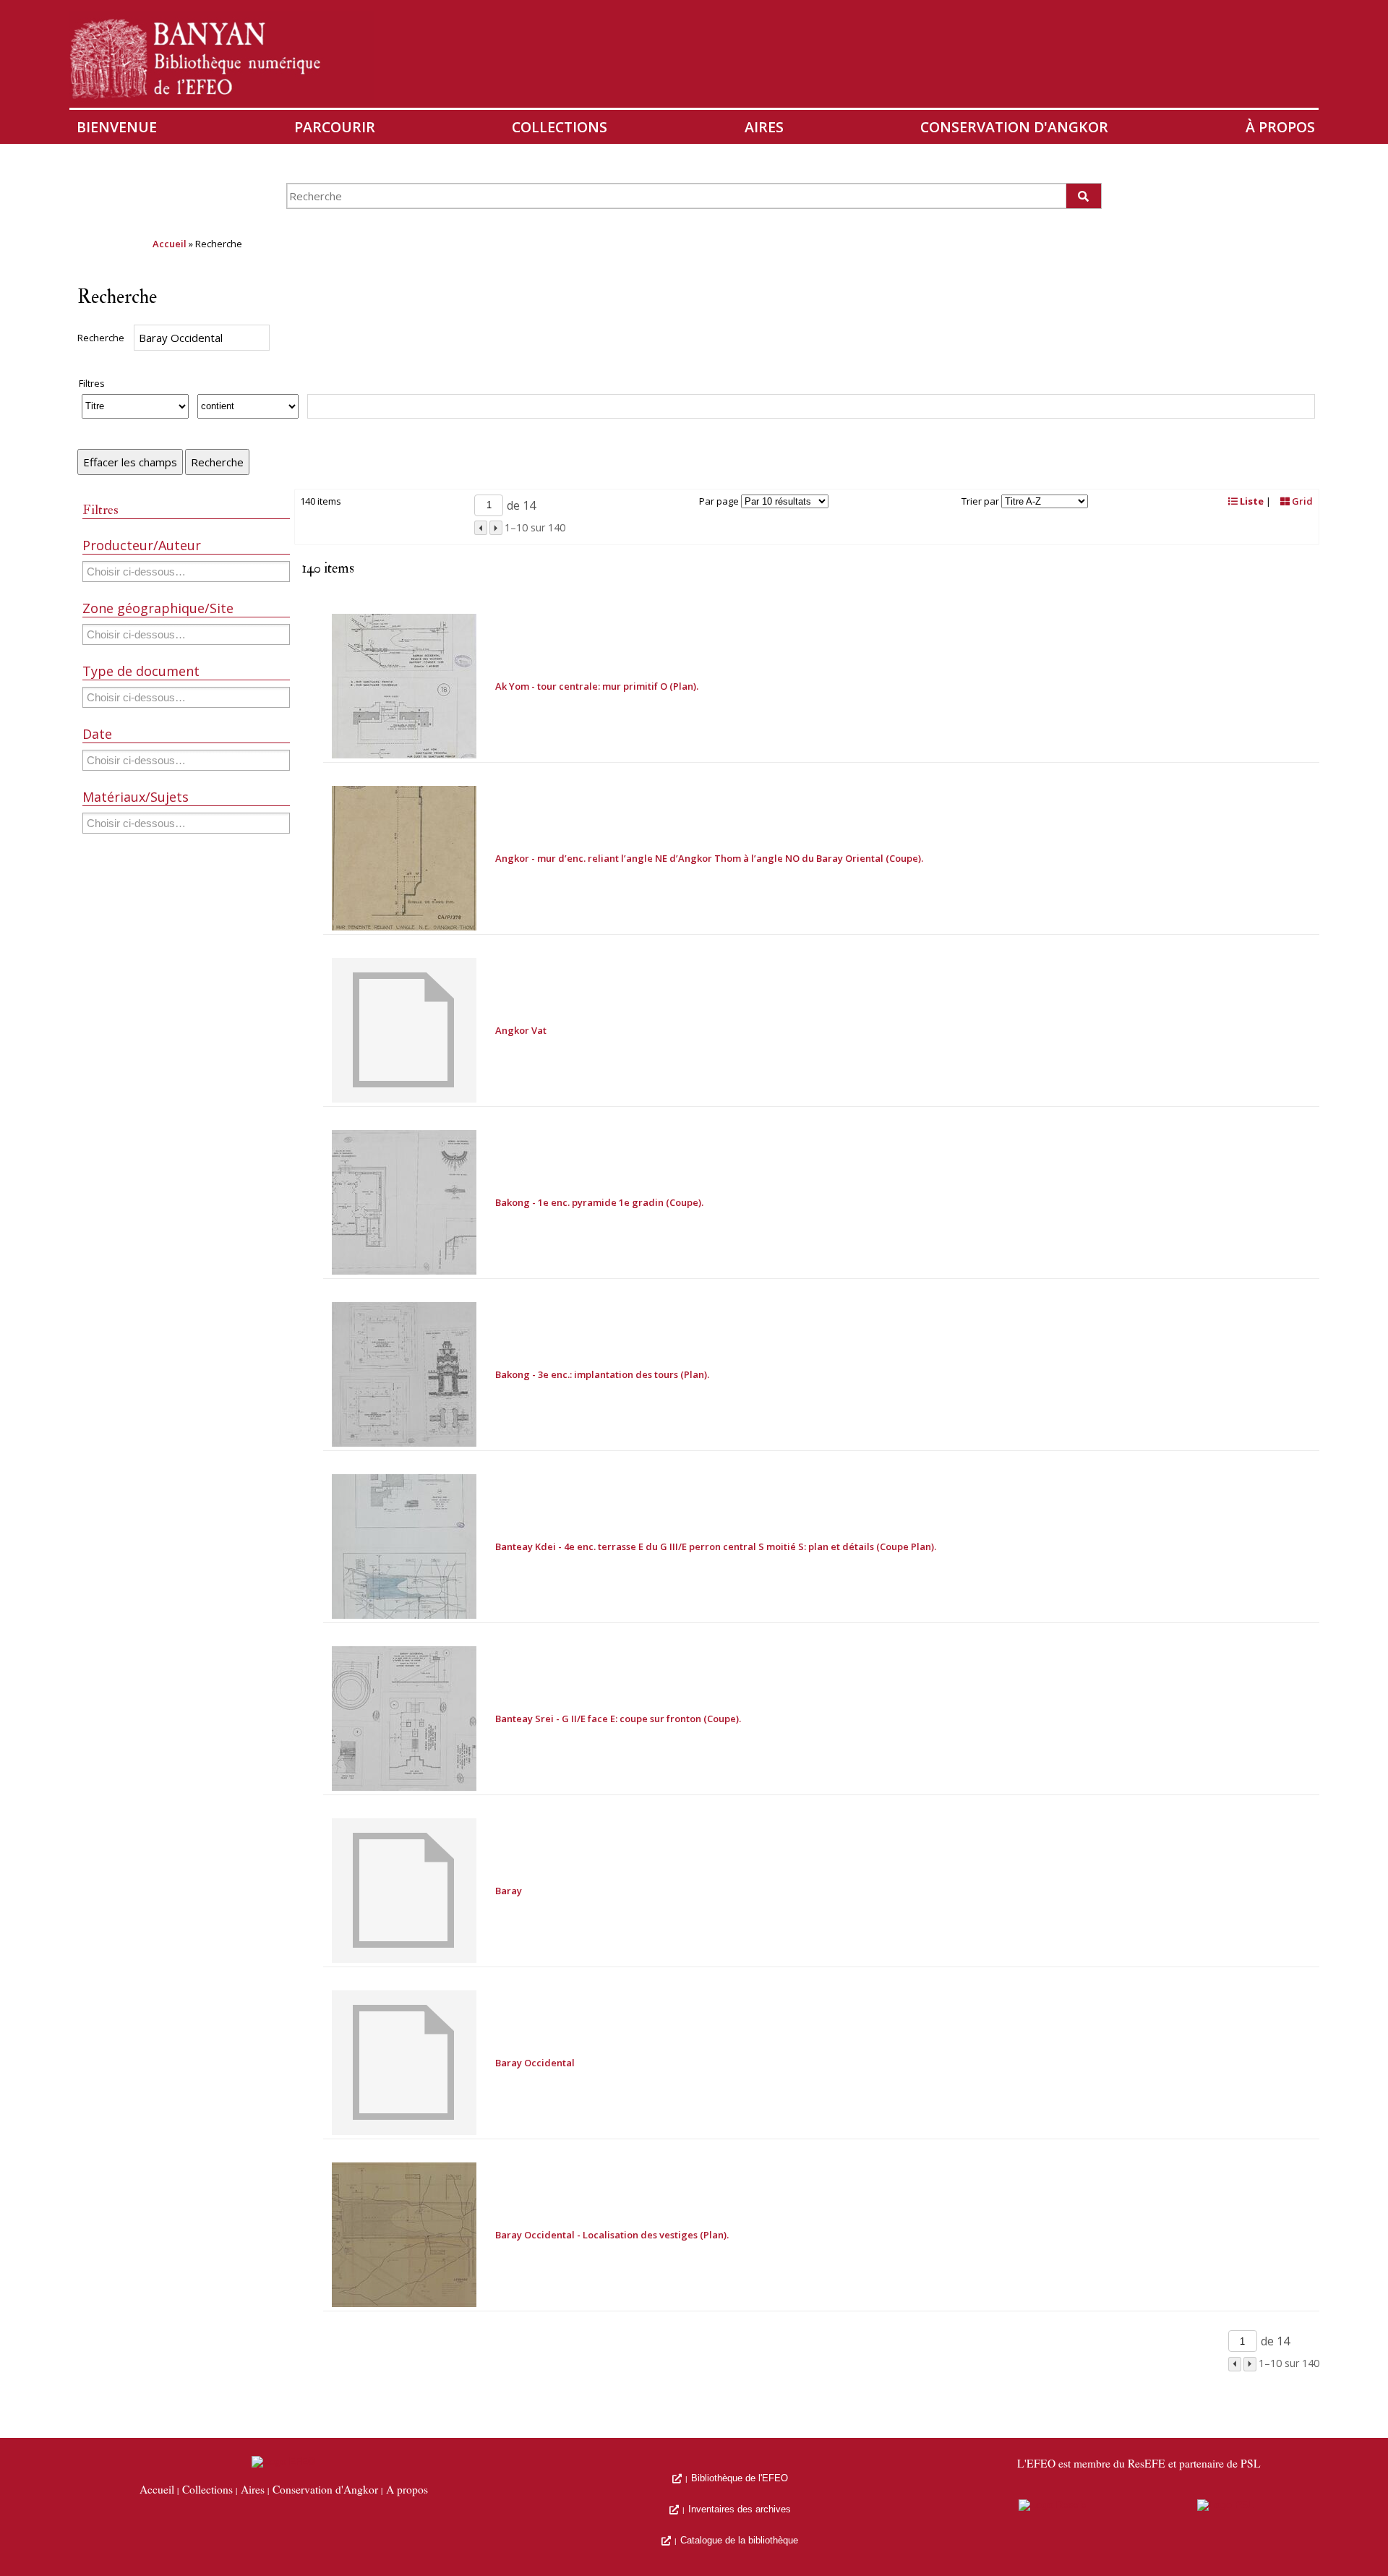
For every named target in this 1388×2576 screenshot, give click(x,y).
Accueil (170, 244)
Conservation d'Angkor (1014, 127)
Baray (509, 1891)
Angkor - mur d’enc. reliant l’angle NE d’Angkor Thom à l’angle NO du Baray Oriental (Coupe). (709, 858)
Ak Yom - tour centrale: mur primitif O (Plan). (597, 686)
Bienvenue (117, 127)
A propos (407, 2490)
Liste (1251, 501)
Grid (1301, 501)
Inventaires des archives (740, 2509)
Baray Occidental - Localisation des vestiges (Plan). (612, 2235)
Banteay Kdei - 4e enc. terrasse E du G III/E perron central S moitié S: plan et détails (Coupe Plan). (716, 1546)
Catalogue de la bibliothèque (739, 2540)
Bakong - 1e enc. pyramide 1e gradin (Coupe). (599, 1202)
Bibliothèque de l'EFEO (740, 2478)
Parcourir (335, 127)
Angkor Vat (521, 1030)
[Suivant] (496, 528)
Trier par (980, 501)
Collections (560, 127)
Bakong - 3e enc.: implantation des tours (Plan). (602, 1374)
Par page (719, 501)
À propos (1280, 127)
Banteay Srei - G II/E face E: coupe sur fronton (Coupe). (618, 1719)
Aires (764, 127)
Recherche (101, 338)
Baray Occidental (535, 2063)
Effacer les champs (130, 462)
